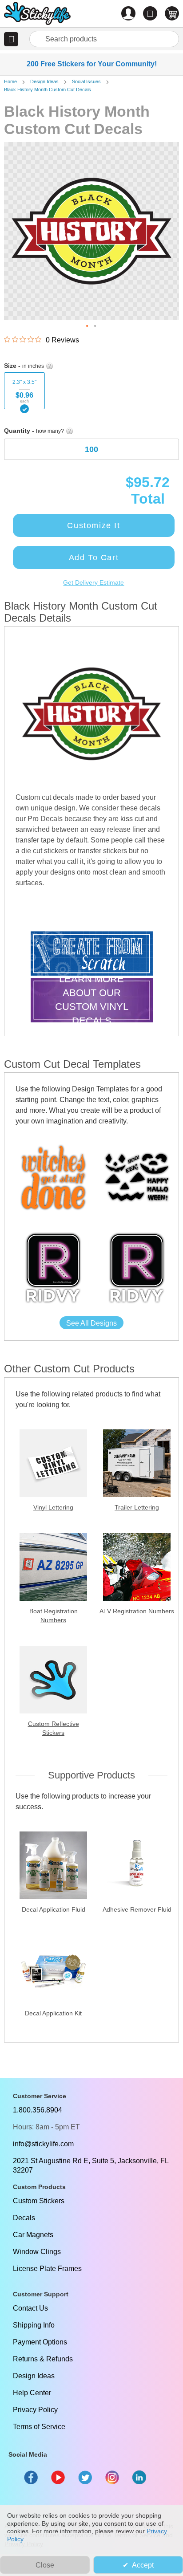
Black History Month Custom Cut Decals (48, 90)
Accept (143, 2565)
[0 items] (172, 13)
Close (45, 2565)
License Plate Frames (47, 2269)
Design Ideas (44, 81)
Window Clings (37, 2252)
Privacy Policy (35, 2410)
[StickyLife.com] (37, 14)
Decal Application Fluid (54, 1909)
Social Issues (86, 81)
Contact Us (30, 2308)
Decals (24, 2218)
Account (128, 13)
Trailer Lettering (137, 1507)
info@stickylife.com (43, 2144)
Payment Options (40, 2342)
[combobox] (104, 39)
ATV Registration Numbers (137, 1611)
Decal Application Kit (53, 2013)
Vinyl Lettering (53, 1507)
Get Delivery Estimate (93, 582)
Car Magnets (33, 2235)
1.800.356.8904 (38, 2110)
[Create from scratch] (92, 954)
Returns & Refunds (43, 2359)
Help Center (32, 2393)
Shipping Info (34, 2325)
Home (10, 81)
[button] (11, 39)
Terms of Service (39, 2427)
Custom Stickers (39, 2201)
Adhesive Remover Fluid (137, 1909)
